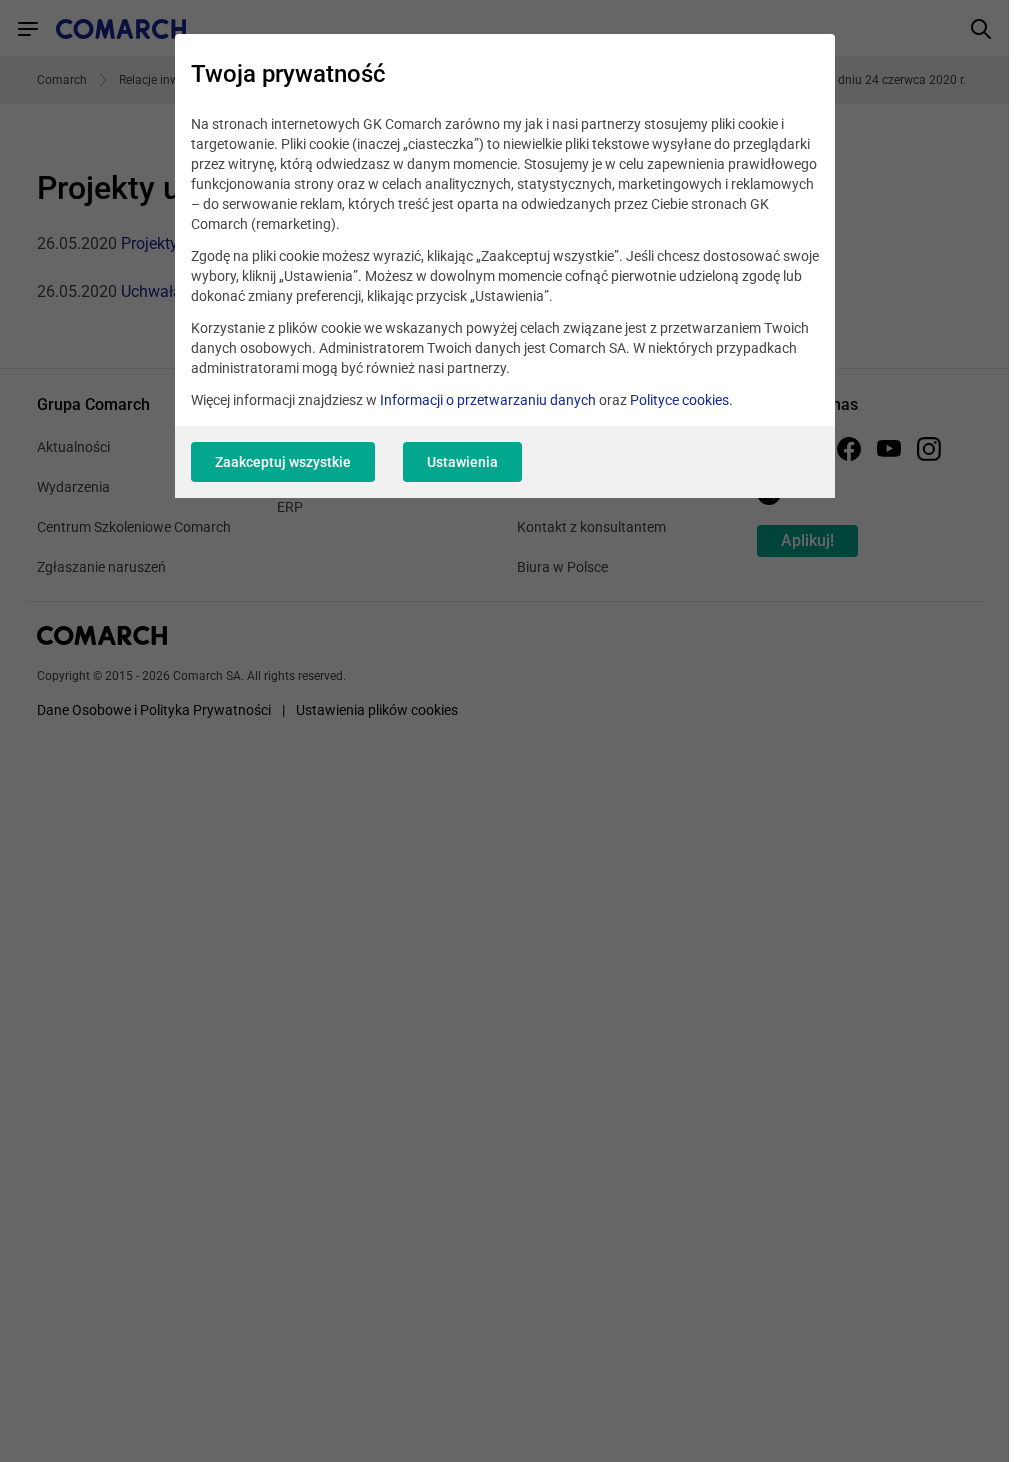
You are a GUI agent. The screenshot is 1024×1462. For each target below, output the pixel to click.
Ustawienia (462, 462)
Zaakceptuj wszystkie (283, 462)
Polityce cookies (679, 400)
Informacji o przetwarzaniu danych (488, 400)
